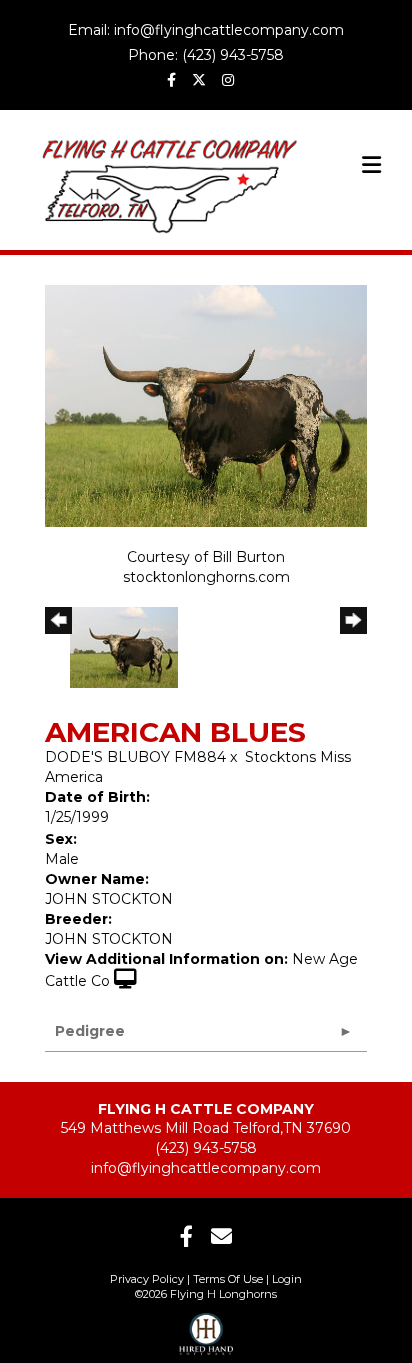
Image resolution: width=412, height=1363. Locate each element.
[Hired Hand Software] (206, 1328)
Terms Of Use (228, 1279)
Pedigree (90, 1031)
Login (287, 1279)
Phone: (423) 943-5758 (206, 55)
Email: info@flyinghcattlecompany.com (206, 30)
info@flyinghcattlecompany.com (206, 1168)
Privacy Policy (147, 1279)
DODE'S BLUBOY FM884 (135, 757)
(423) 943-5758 (206, 1148)
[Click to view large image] (206, 404)
